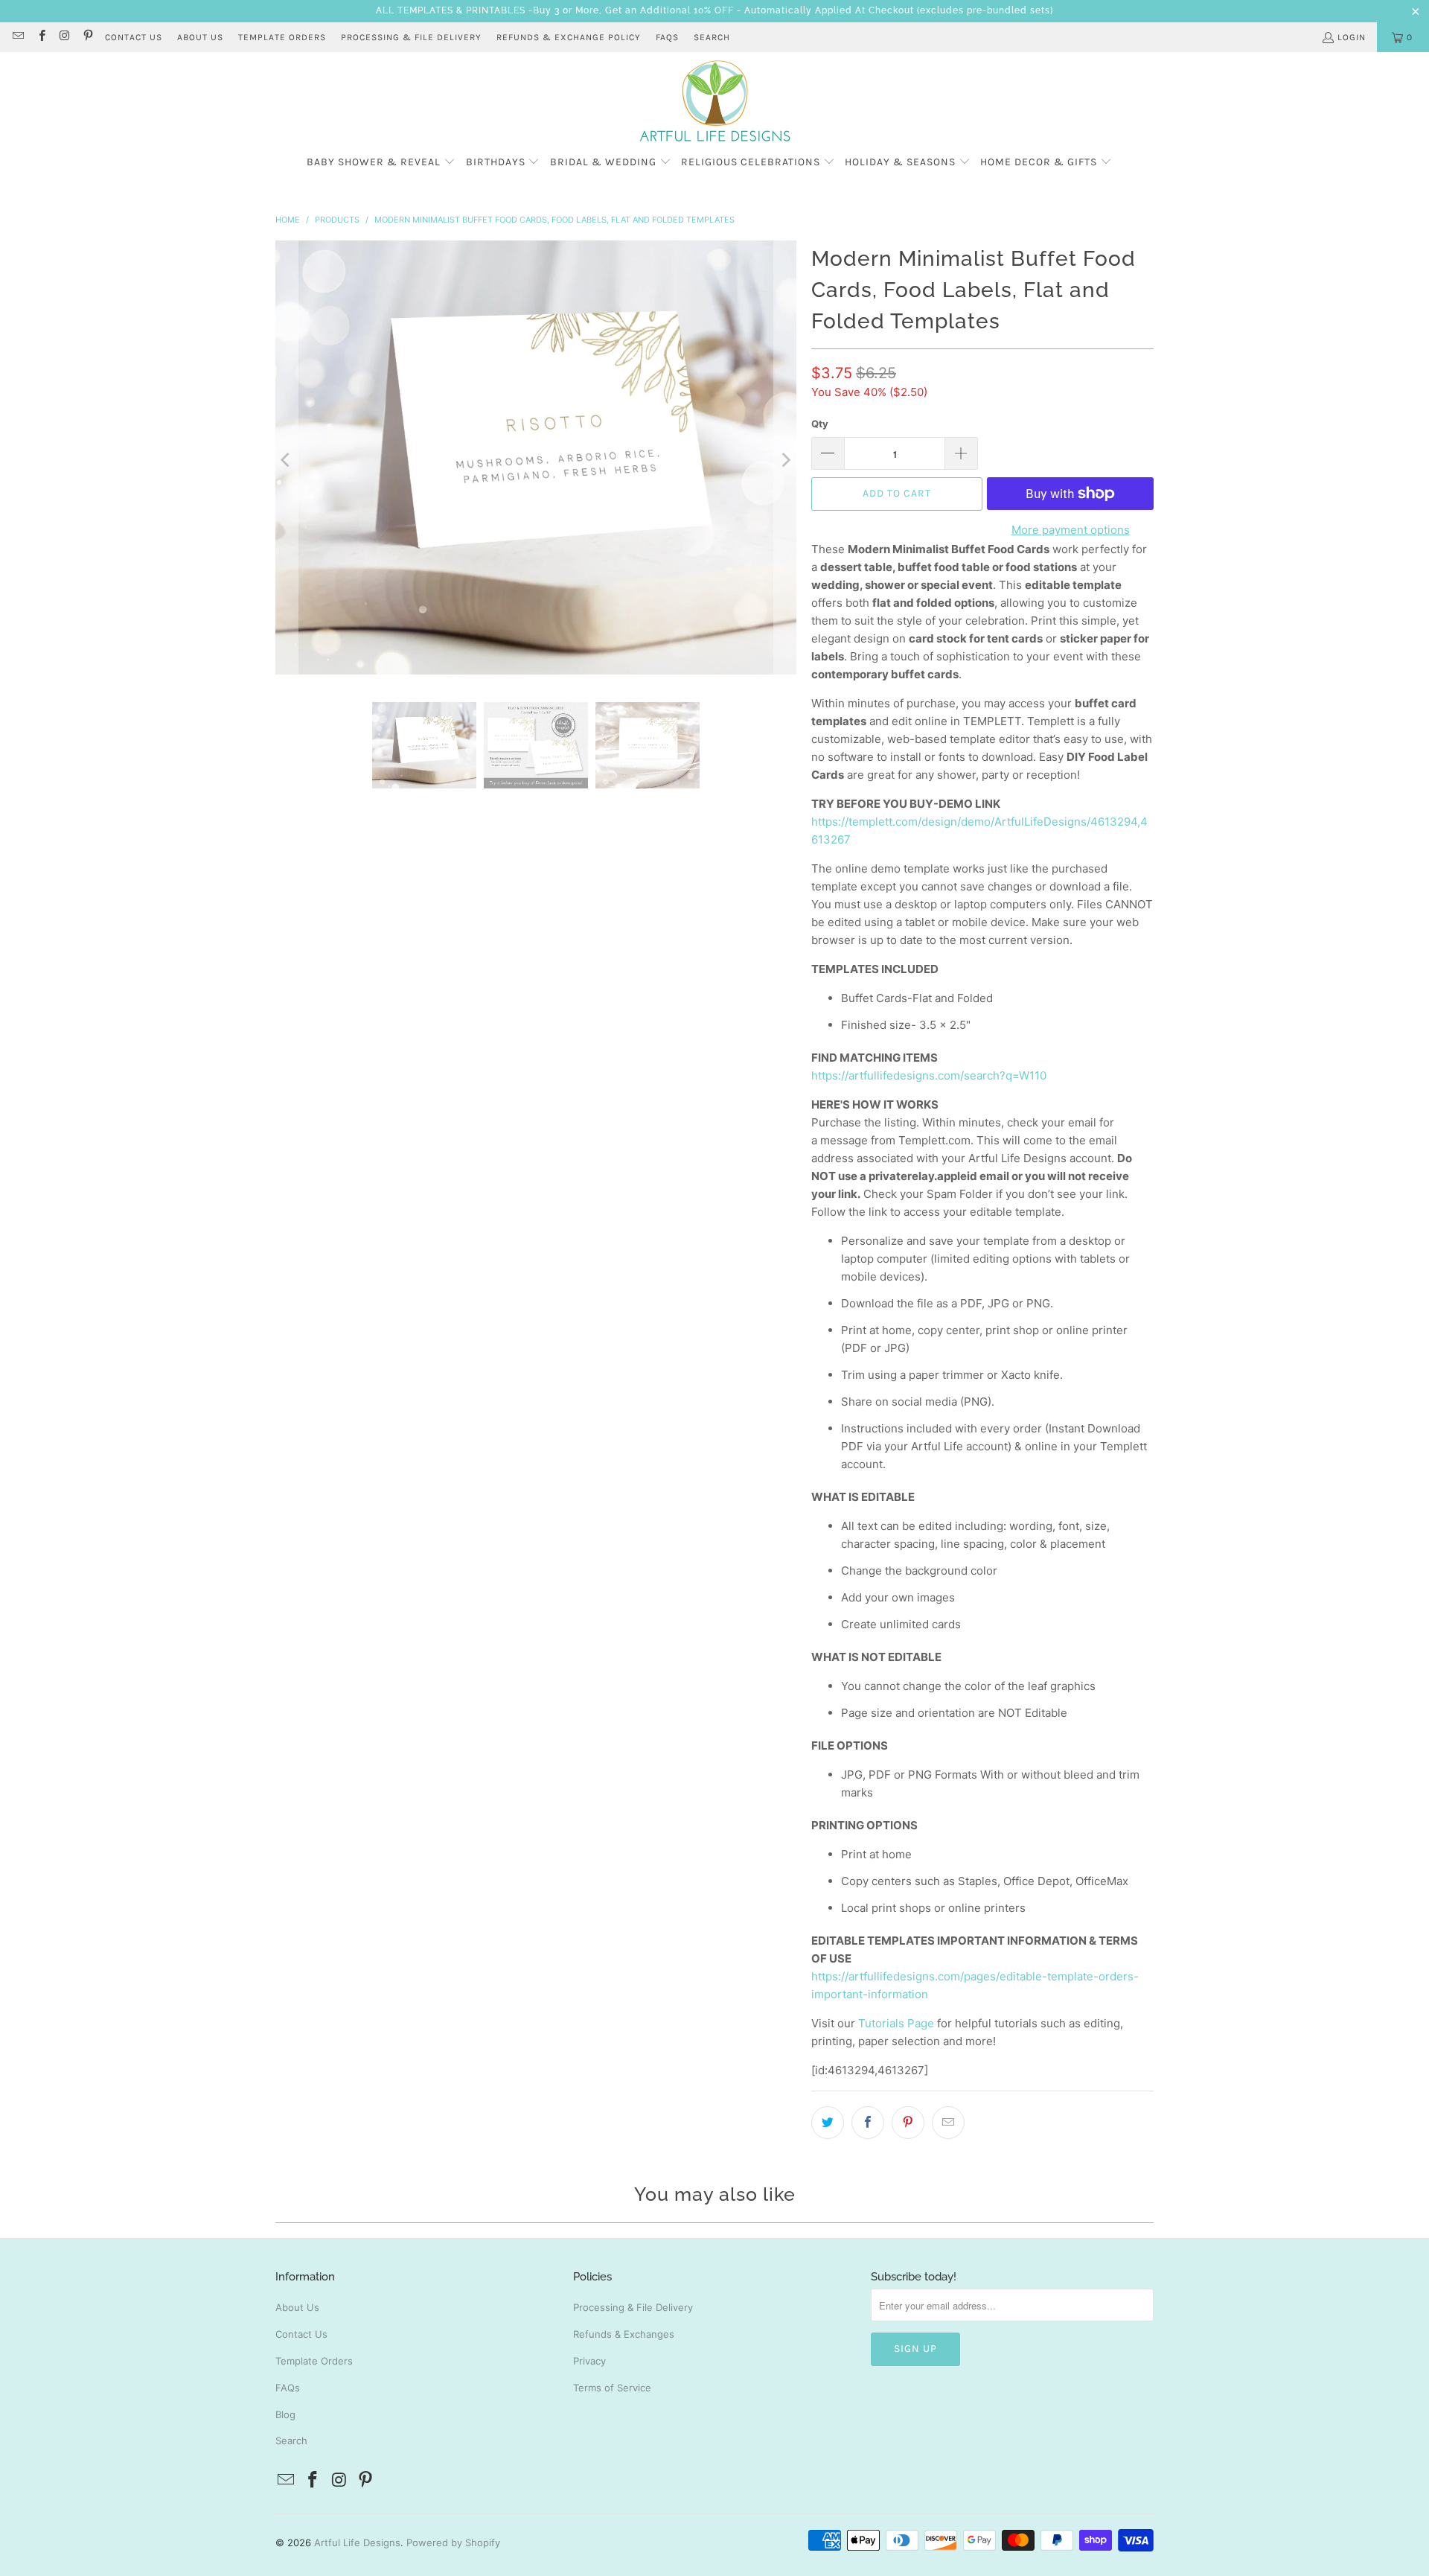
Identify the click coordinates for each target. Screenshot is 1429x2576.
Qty (820, 424)
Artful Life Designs (357, 2542)
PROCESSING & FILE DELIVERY (411, 37)
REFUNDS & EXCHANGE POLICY (569, 37)
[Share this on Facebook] (868, 2123)
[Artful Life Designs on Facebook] (41, 37)
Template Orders (314, 2361)
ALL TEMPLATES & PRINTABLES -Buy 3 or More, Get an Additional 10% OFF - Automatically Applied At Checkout (645, 10)
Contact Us (301, 2334)
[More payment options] (1154, 494)
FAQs (667, 37)
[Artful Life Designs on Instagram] (64, 37)
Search (712, 37)
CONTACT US (134, 37)
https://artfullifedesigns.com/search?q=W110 (929, 1075)
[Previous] (287, 460)
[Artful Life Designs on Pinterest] (87, 37)
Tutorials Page (896, 2023)
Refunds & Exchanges (624, 2334)
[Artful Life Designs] (715, 102)
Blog (285, 2414)
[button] (381, 163)
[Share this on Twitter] (828, 2123)
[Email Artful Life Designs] (17, 37)
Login (1352, 37)
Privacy (589, 2361)
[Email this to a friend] (948, 2123)
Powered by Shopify (453, 2542)
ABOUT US (200, 37)
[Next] (785, 460)
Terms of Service (612, 2388)
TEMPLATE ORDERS (282, 37)
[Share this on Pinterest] (908, 2123)
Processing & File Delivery (633, 2307)
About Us (297, 2307)
